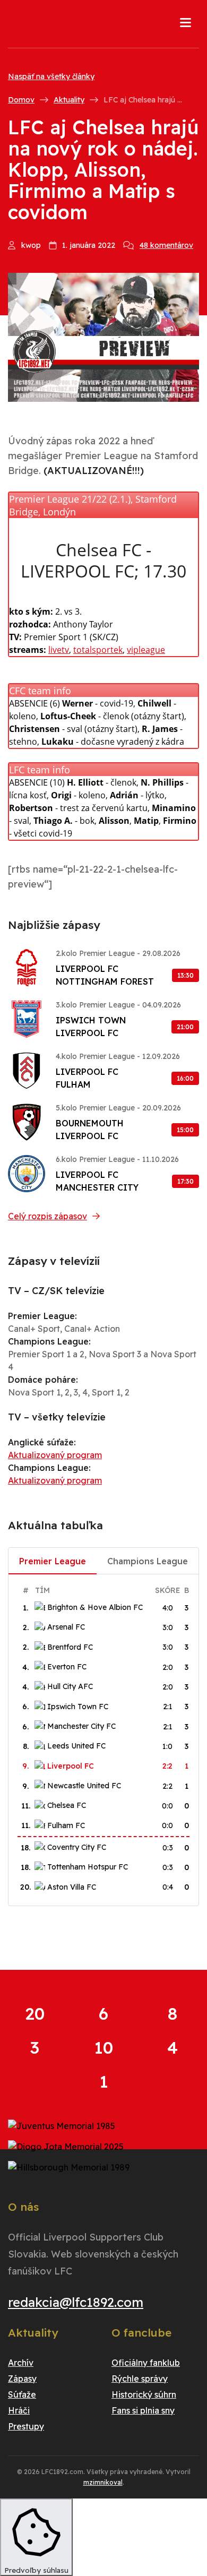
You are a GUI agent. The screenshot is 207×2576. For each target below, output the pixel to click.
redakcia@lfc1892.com (76, 2302)
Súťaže (22, 2394)
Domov (21, 100)
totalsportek (98, 650)
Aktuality (69, 100)
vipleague (146, 650)
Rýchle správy (140, 2379)
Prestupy (26, 2426)
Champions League (148, 1561)
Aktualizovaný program (55, 1455)
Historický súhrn (144, 2394)
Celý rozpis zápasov (48, 1216)
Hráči (19, 2410)
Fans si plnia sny (143, 2410)
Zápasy (22, 2379)
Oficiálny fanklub (146, 2363)
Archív (21, 2363)
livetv (59, 650)
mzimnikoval (103, 2482)
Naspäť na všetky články (51, 76)
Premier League (53, 1561)
